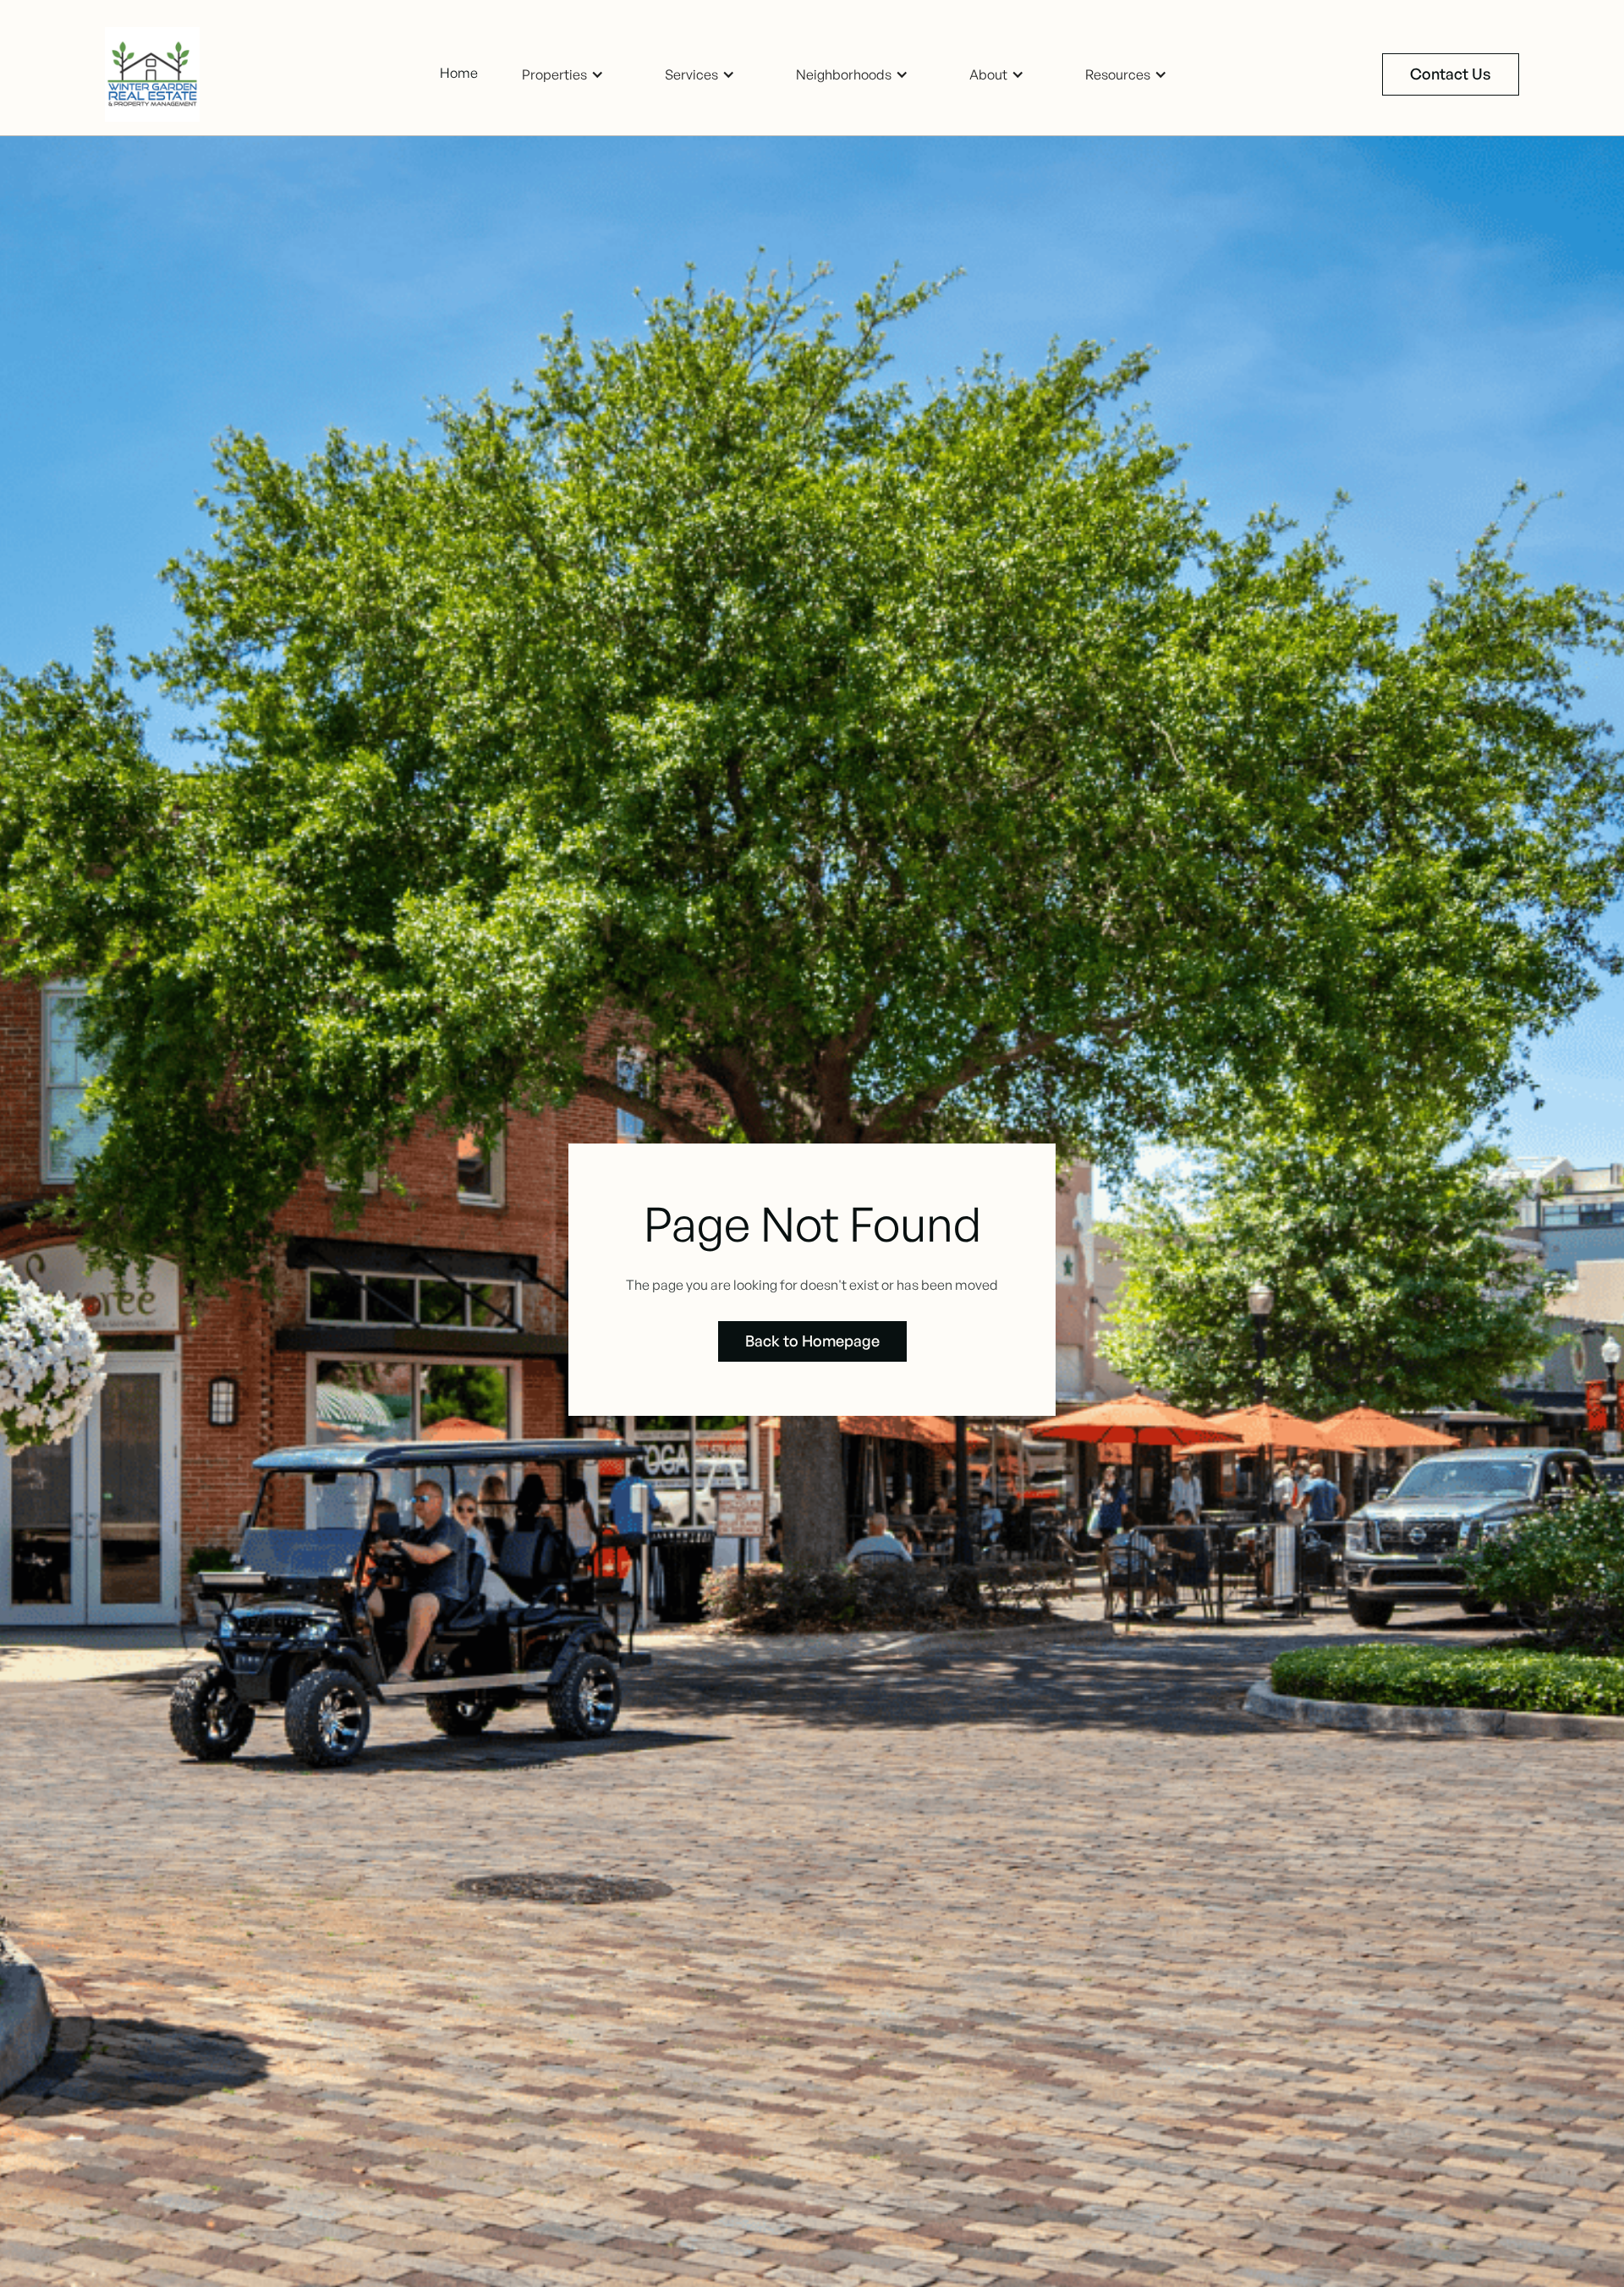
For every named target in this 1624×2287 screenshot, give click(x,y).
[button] (563, 75)
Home (459, 73)
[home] (159, 74)
